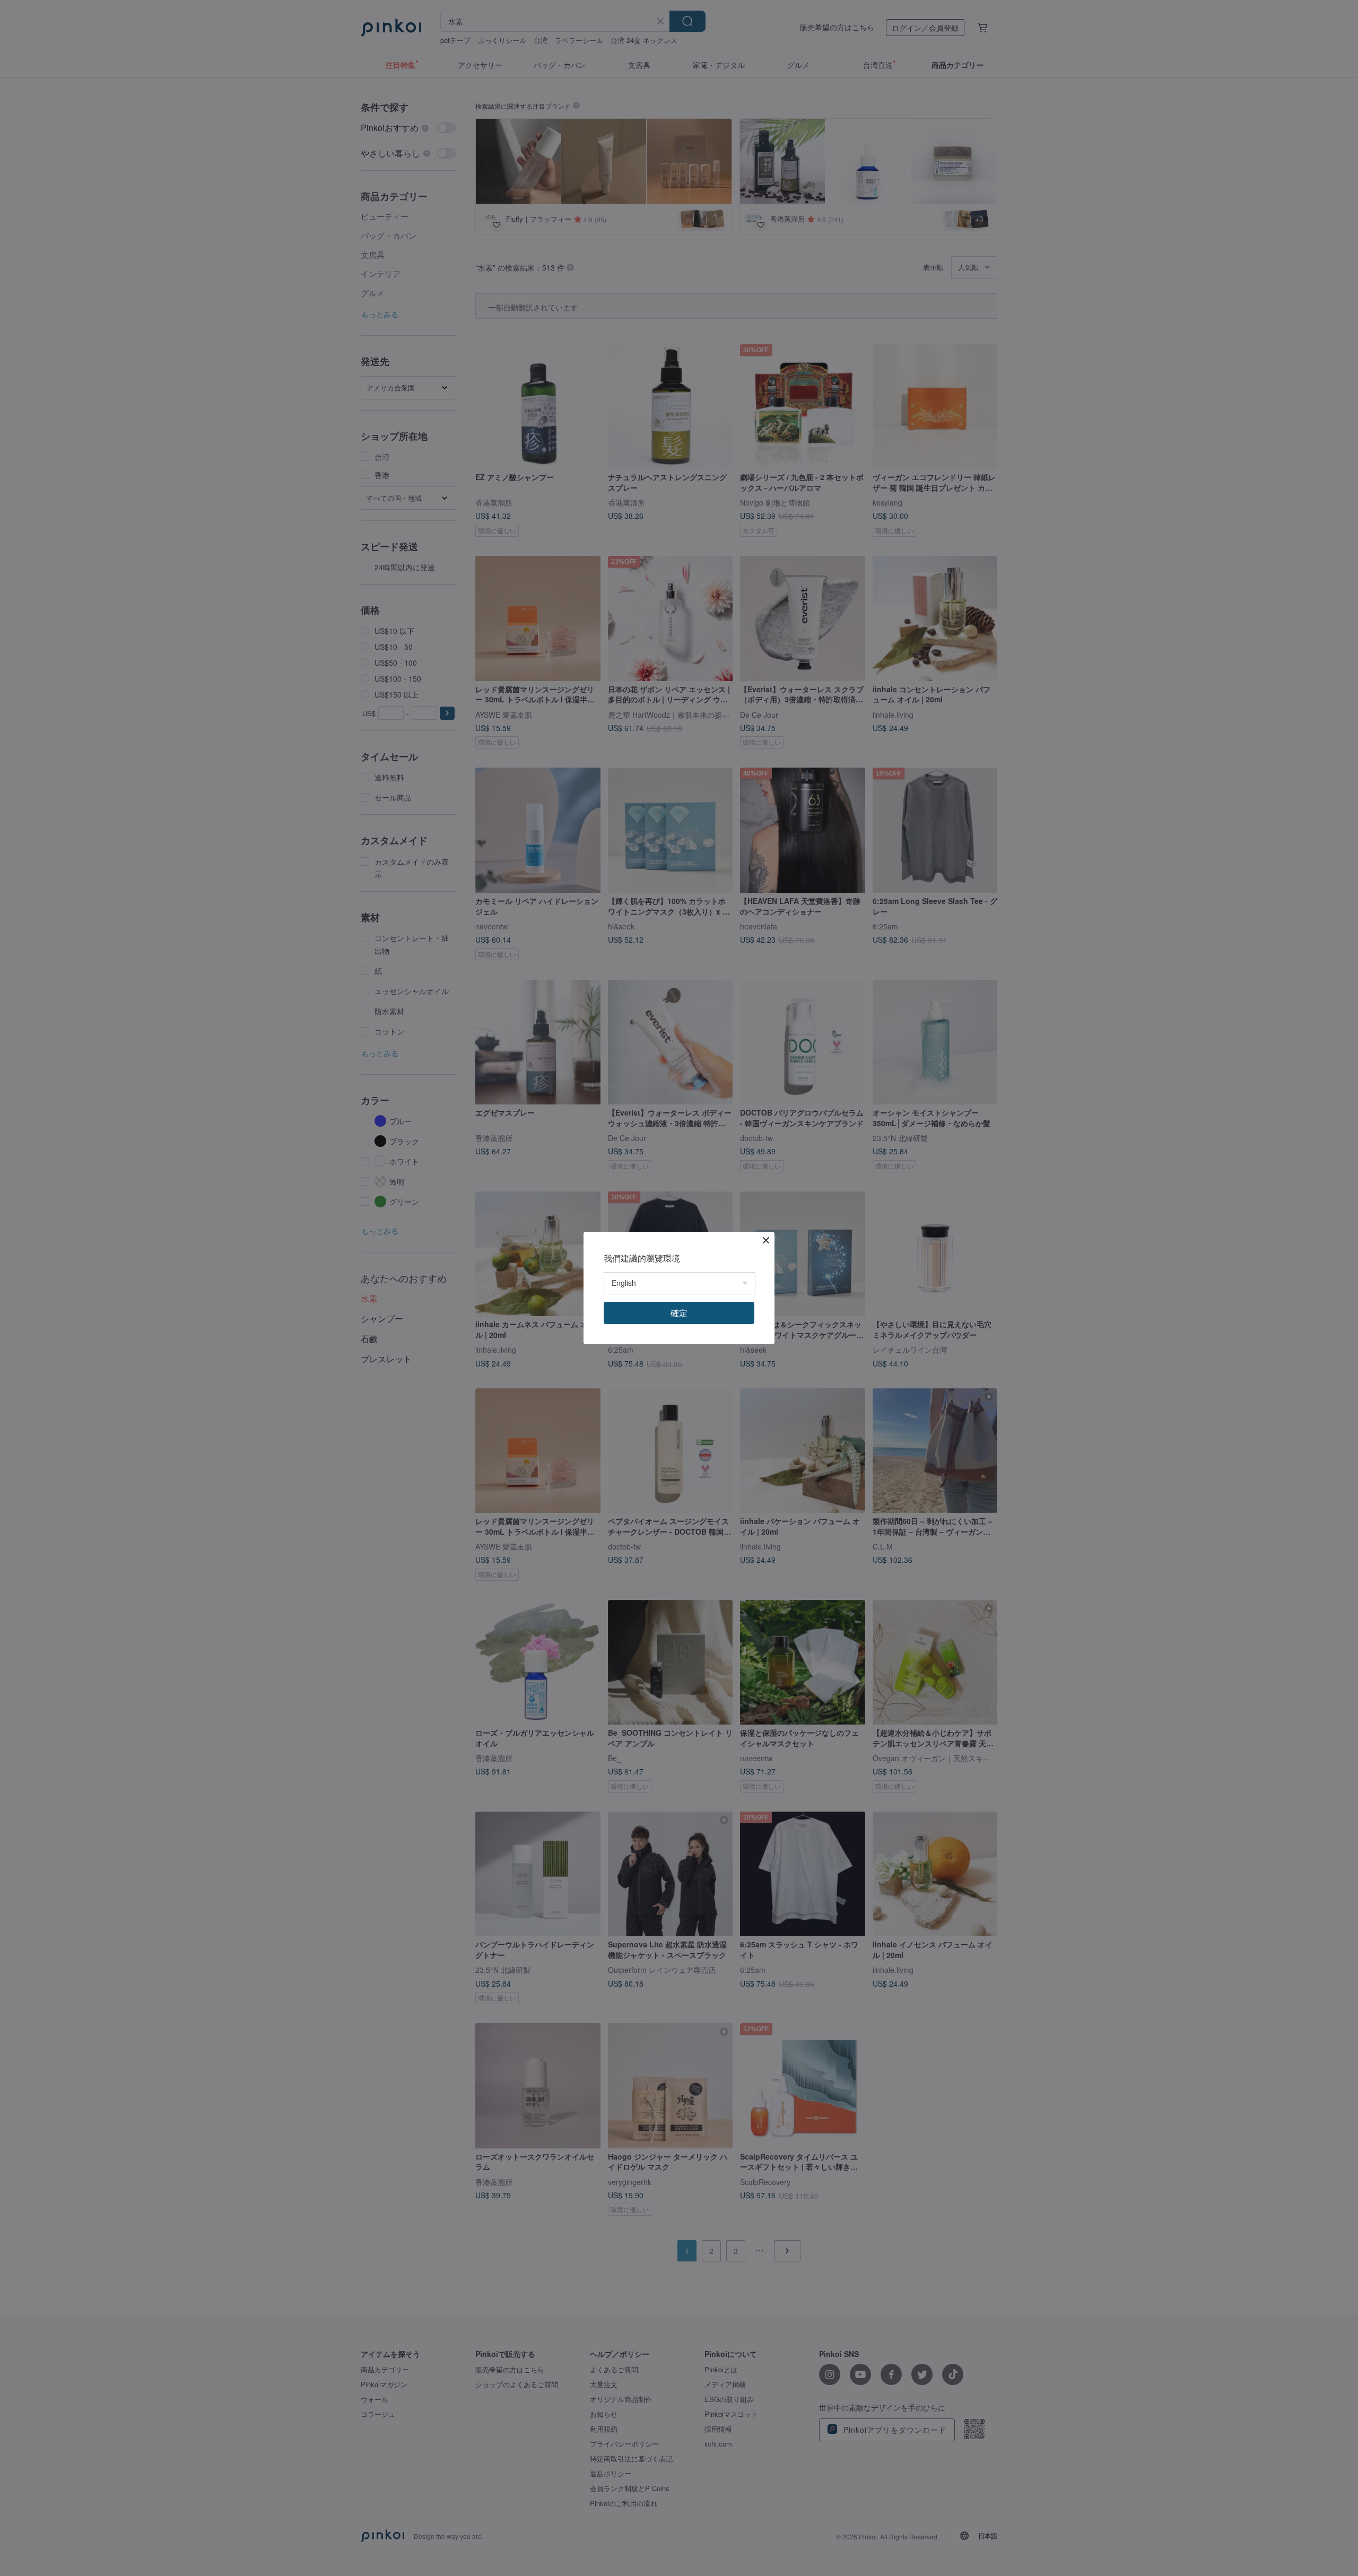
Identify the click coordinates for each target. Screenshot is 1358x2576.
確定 (679, 1313)
